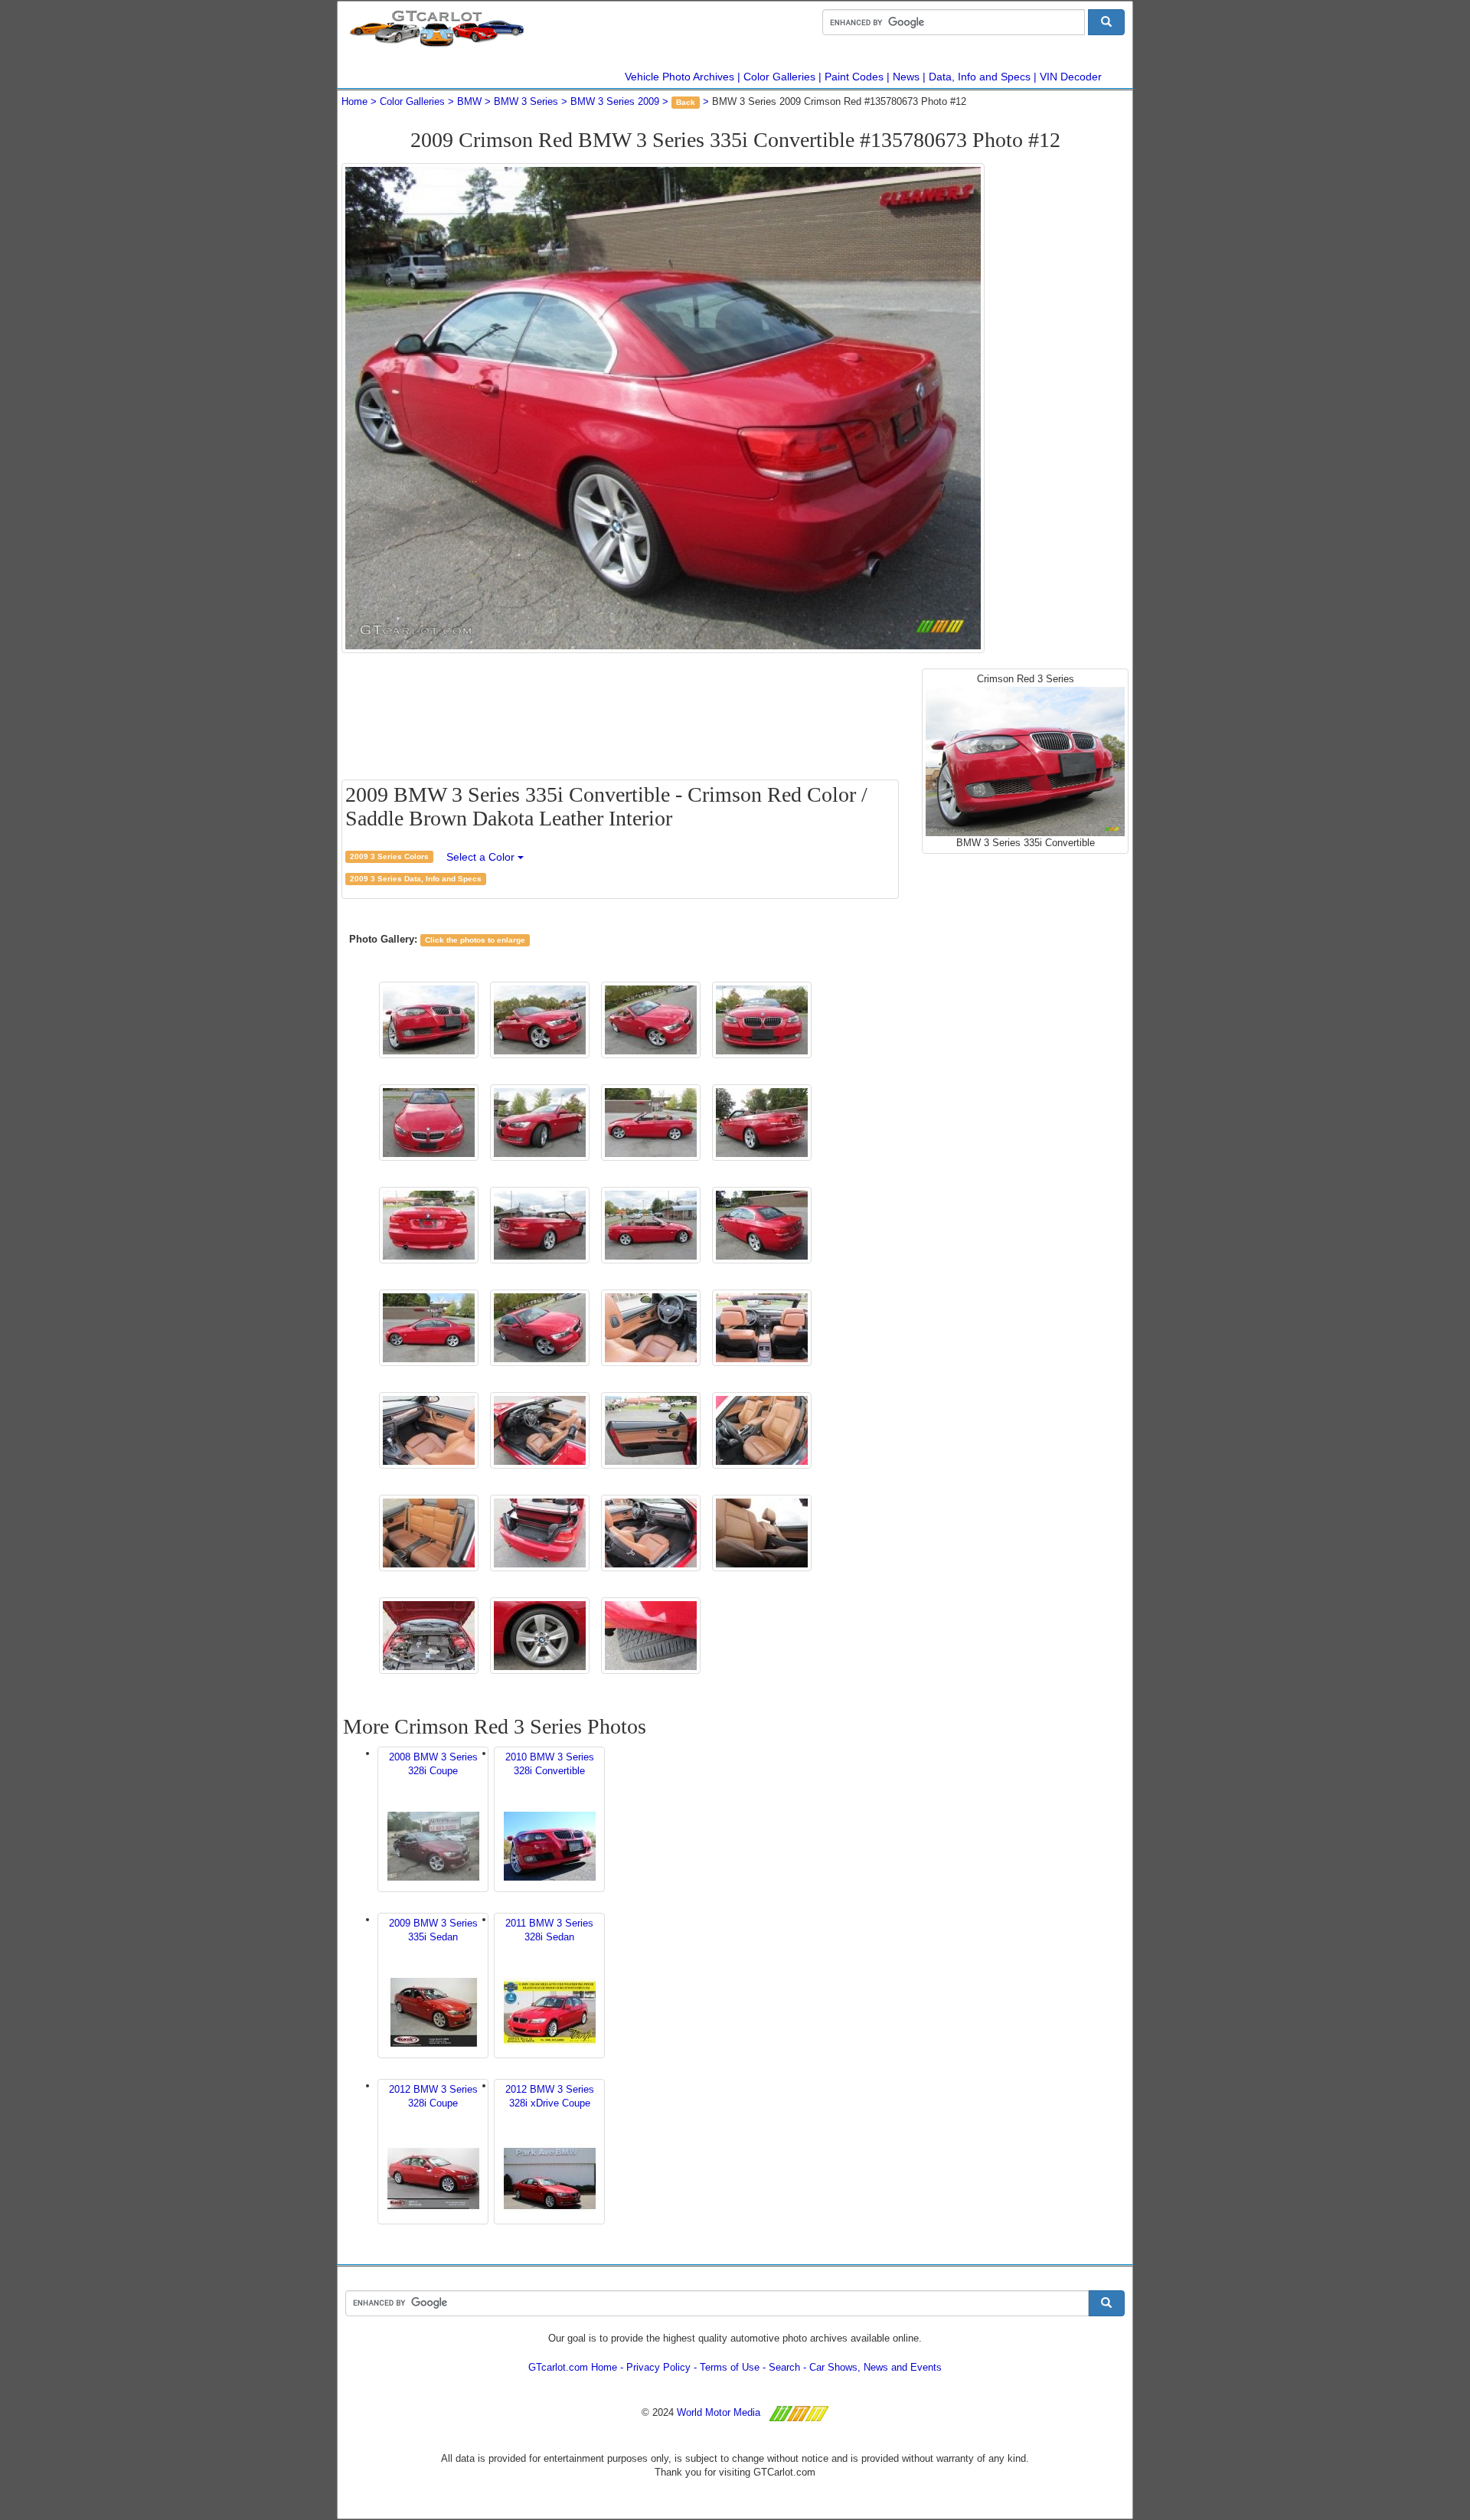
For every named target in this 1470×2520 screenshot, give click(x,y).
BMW (469, 101)
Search (784, 2367)
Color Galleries (779, 77)
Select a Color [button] (482, 857)
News (906, 77)
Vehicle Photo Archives (679, 77)
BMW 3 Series (526, 101)
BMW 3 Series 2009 (615, 101)
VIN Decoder (1071, 77)
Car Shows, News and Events (875, 2367)
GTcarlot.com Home (573, 2367)
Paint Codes (854, 77)
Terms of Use (730, 2367)
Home (354, 101)
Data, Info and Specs (980, 77)
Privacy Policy (658, 2367)
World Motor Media (719, 2412)
